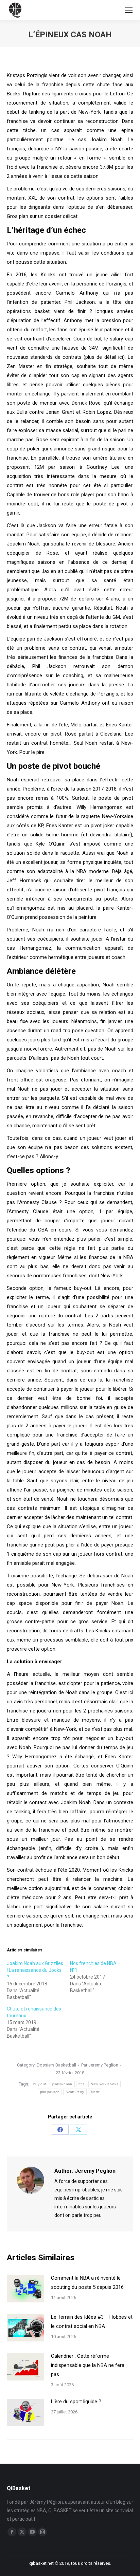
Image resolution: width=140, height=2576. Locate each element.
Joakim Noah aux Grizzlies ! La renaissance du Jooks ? (35, 1970)
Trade (95, 2092)
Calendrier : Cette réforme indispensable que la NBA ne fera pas (88, 2365)
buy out (40, 2084)
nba (82, 2084)
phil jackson (50, 2092)
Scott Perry (75, 2092)
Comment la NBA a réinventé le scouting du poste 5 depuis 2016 (87, 2283)
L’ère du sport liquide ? (76, 2402)
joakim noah (62, 2084)
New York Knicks (104, 2084)
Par (100, 2065)
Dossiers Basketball (56, 2065)
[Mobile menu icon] (129, 10)
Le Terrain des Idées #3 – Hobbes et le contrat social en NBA (92, 2322)
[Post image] (25, 2289)
